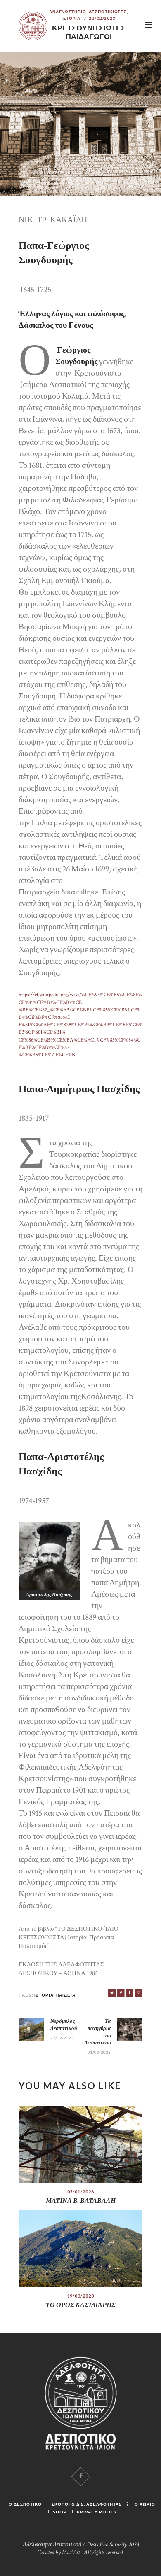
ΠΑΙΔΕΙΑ (66, 1995)
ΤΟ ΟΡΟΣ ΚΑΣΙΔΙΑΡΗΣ (81, 2305)
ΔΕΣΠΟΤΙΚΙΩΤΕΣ (108, 12)
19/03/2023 (81, 2296)
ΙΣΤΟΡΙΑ (71, 18)
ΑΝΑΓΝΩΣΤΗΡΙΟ (68, 12)
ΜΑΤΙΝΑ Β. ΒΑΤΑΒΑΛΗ (81, 2201)
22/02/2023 (102, 18)
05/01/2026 (81, 2192)
